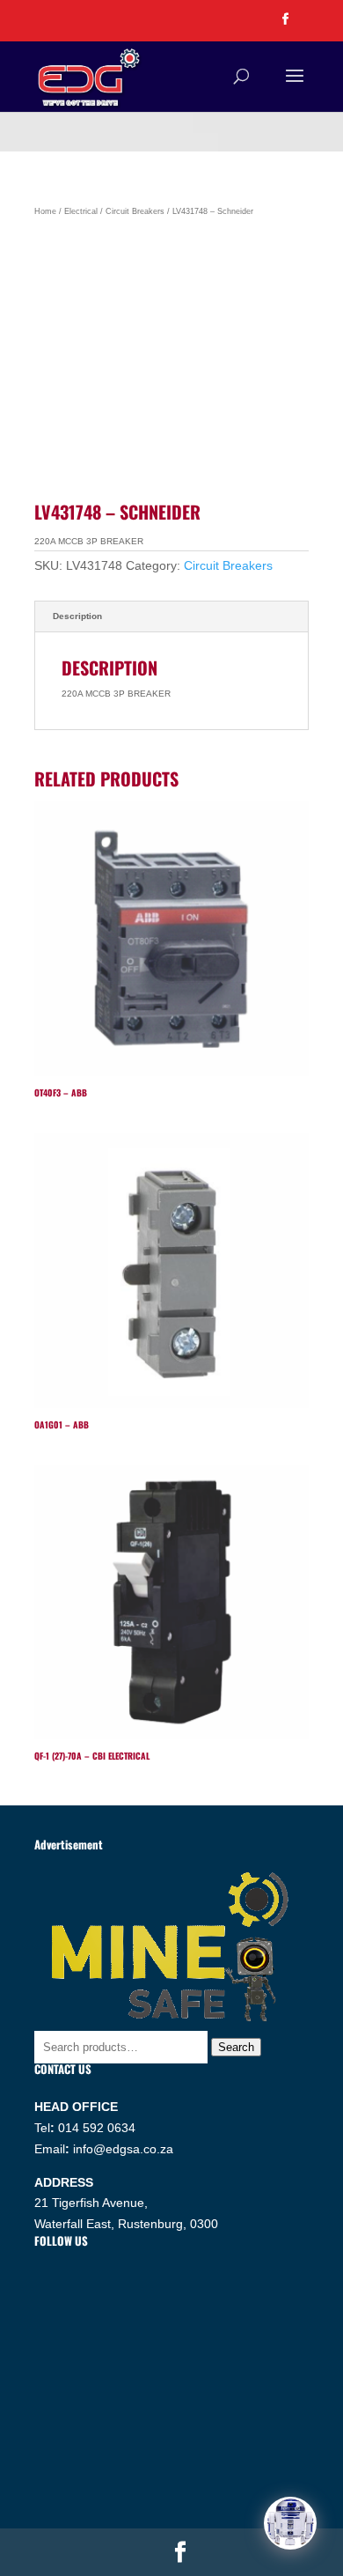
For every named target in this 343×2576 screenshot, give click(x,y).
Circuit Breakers (135, 211)
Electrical (81, 211)
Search (236, 2047)
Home (45, 211)
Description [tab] (77, 616)
